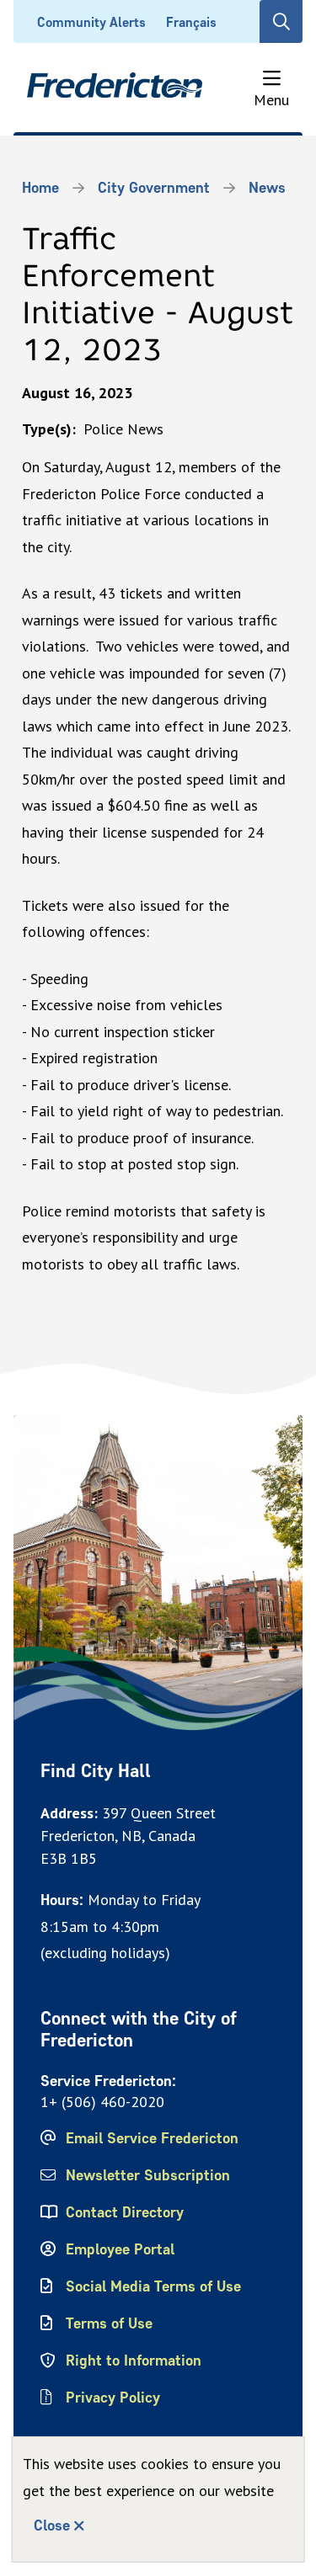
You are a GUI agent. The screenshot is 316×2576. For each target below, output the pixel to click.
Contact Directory (125, 2212)
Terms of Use (109, 2323)
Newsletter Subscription (148, 2175)
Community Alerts (91, 22)
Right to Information (134, 2360)
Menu (271, 99)
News (267, 188)
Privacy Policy (113, 2398)
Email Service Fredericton (152, 2138)
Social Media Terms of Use (153, 2286)
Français (191, 22)
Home (40, 188)
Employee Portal (120, 2249)
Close (52, 2525)
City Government (154, 188)
